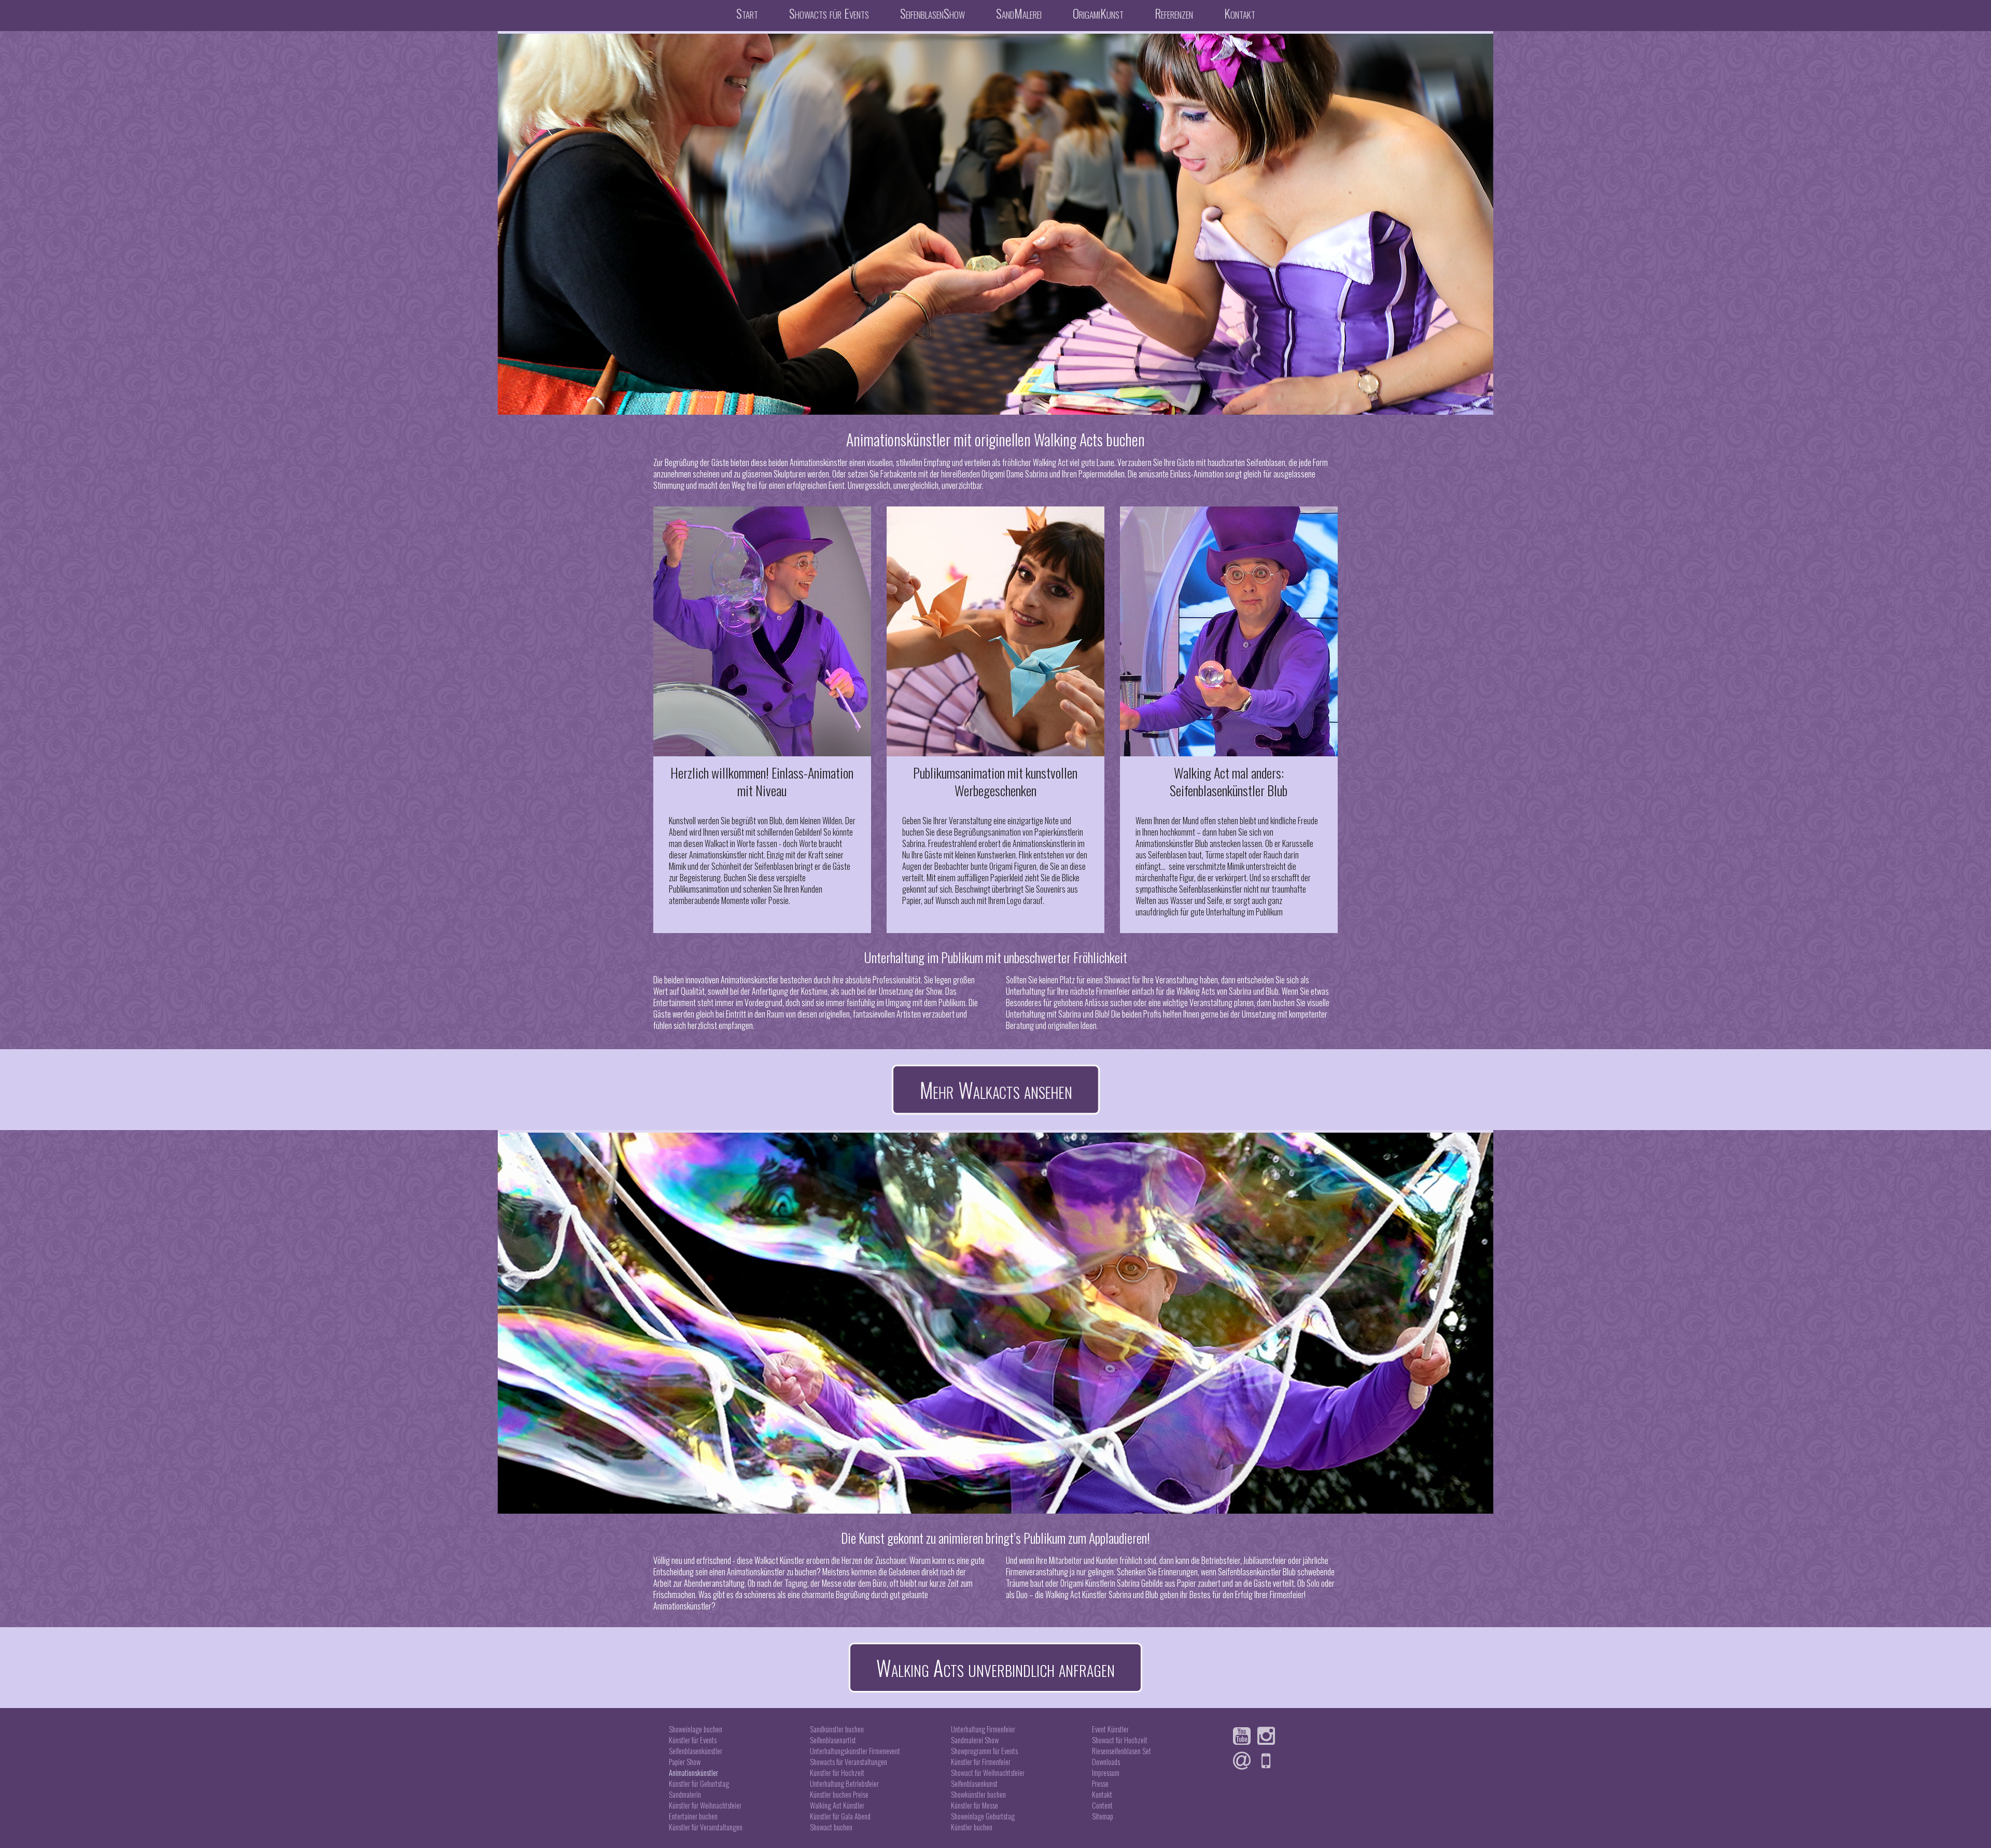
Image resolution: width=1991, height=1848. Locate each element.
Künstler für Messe (975, 1805)
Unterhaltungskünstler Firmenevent (855, 1751)
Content (1102, 1805)
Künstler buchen (972, 1827)
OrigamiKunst (1098, 13)
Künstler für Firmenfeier (981, 1762)
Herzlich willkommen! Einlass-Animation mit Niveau (762, 781)
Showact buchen (831, 1827)
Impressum (1106, 1773)
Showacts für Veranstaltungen (849, 1762)
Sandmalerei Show (975, 1740)
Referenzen (1174, 13)
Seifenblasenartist (833, 1740)
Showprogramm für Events (984, 1751)
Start (747, 13)
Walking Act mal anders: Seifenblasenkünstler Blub (1229, 781)
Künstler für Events (693, 1740)
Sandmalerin (685, 1794)
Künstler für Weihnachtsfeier (705, 1805)
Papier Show (685, 1762)
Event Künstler (1110, 1729)
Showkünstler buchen (978, 1794)
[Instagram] (1269, 1736)
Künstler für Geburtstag (699, 1783)
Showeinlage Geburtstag (983, 1816)
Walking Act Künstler (837, 1805)
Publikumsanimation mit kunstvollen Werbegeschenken (995, 781)
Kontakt (1240, 13)
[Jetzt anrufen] (1268, 1761)
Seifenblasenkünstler (696, 1751)
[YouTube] (1244, 1736)
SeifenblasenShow (933, 13)
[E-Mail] (1244, 1761)
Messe (832, 1583)
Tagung (796, 1583)
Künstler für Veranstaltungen (706, 1827)
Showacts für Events (829, 13)
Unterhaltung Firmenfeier (983, 1729)
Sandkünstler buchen (837, 1729)
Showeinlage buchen (696, 1729)
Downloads (1106, 1762)
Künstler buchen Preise (839, 1794)
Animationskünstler (693, 1773)
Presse (1100, 1783)
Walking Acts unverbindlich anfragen (995, 1668)
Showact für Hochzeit (1120, 1740)
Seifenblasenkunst (974, 1783)
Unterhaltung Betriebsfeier (844, 1783)
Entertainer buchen (693, 1816)
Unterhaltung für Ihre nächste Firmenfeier (1068, 991)
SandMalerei (1019, 13)
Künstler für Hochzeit (837, 1773)
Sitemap (1103, 1816)
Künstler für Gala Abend (840, 1816)
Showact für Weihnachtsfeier (988, 1773)
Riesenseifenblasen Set (1121, 1751)
